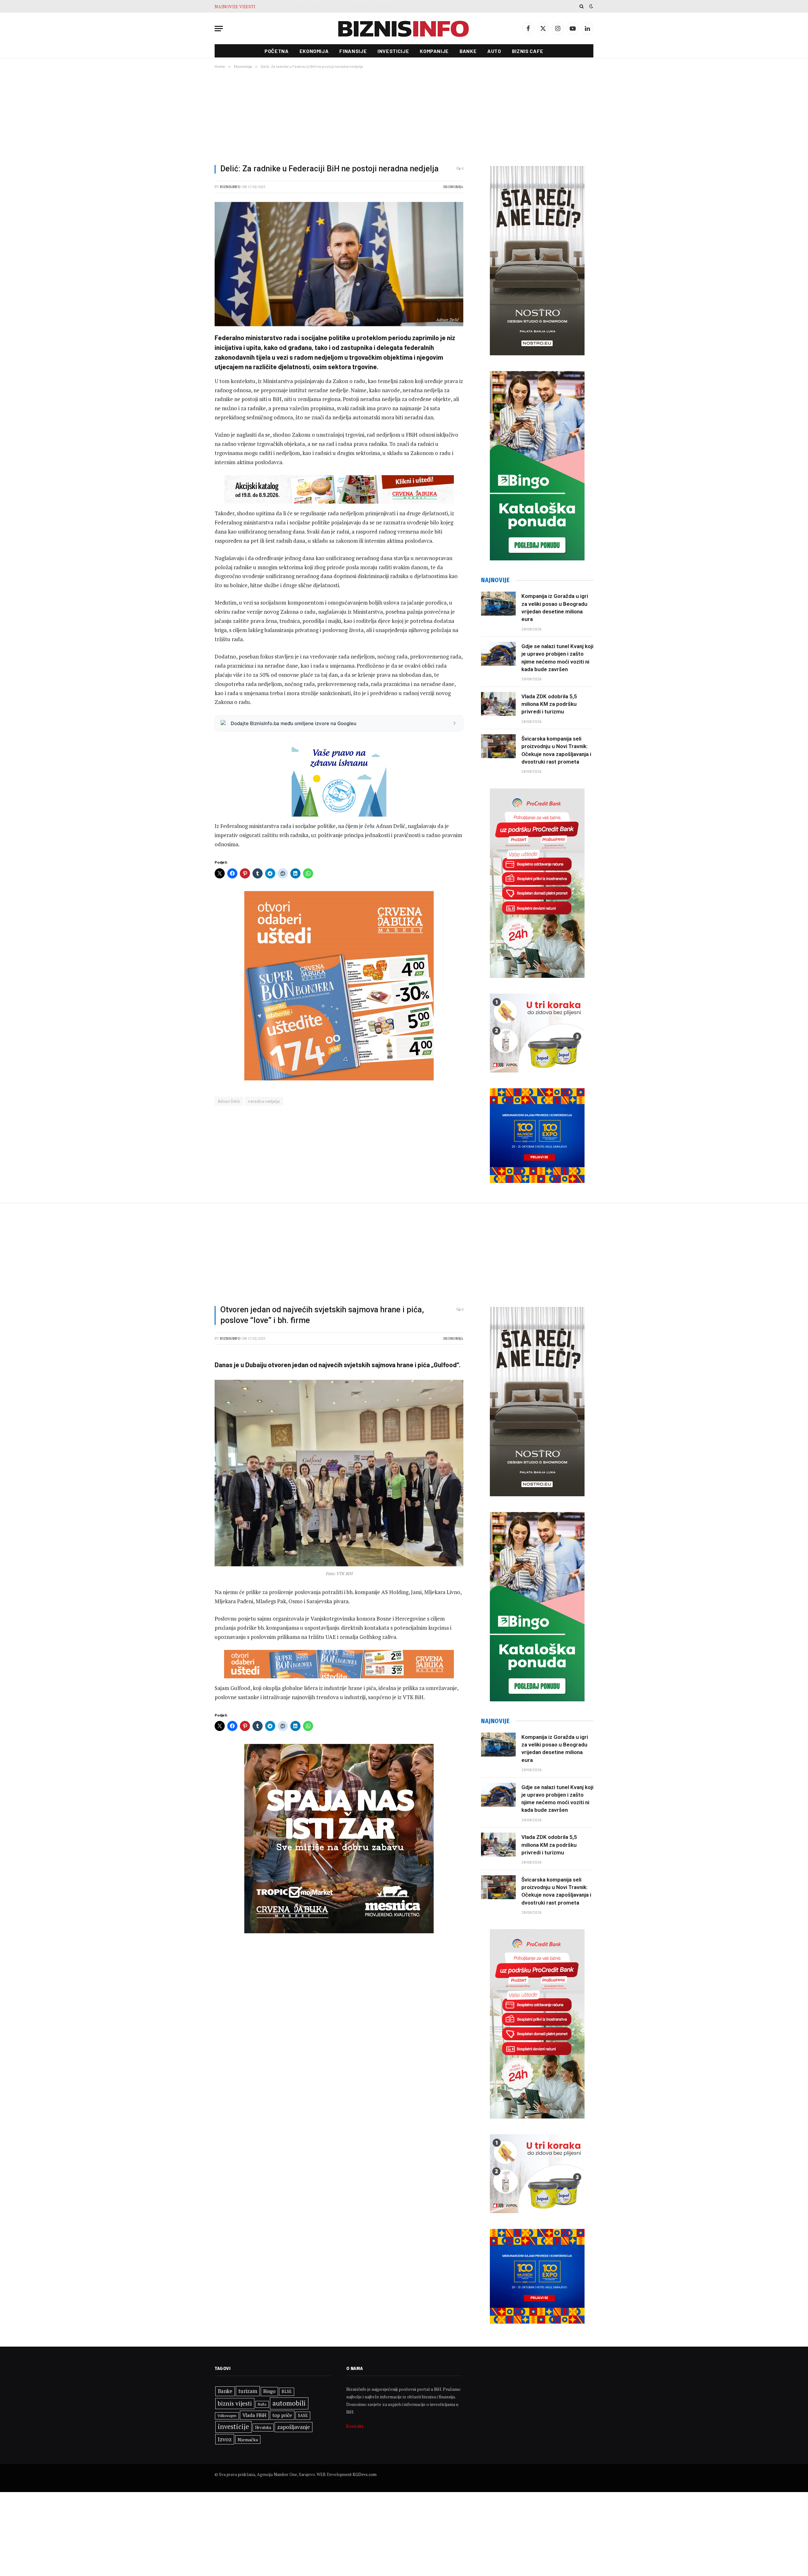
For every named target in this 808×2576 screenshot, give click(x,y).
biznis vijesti (235, 2403)
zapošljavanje (294, 2427)
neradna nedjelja (264, 1101)
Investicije (393, 51)
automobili (289, 2403)
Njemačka (248, 2440)
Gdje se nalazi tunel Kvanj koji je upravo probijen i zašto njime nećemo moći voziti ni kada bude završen (557, 658)
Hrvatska (263, 2427)
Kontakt (355, 2426)
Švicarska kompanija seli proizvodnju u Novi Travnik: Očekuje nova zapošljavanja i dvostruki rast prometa (556, 750)
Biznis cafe (528, 51)
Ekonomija (314, 51)
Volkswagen (227, 2416)
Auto (494, 51)
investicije (233, 2427)
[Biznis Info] (404, 29)
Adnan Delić (229, 1101)
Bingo (269, 2391)
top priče (282, 2415)
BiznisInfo (230, 187)
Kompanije (434, 51)
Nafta (262, 2404)
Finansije (353, 51)
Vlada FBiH (254, 2415)
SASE (303, 2415)
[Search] (582, 6)
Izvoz (225, 2439)
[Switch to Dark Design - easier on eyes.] (591, 6)
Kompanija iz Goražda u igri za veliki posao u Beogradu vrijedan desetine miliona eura (555, 608)
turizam (248, 2391)
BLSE (287, 2391)
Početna (276, 51)
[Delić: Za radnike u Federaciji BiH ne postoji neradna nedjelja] (339, 264)
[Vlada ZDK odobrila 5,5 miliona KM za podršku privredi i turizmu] (498, 704)
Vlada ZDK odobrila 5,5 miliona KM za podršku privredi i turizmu (330, 7)
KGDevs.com (365, 2474)
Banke (468, 51)
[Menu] (219, 29)
